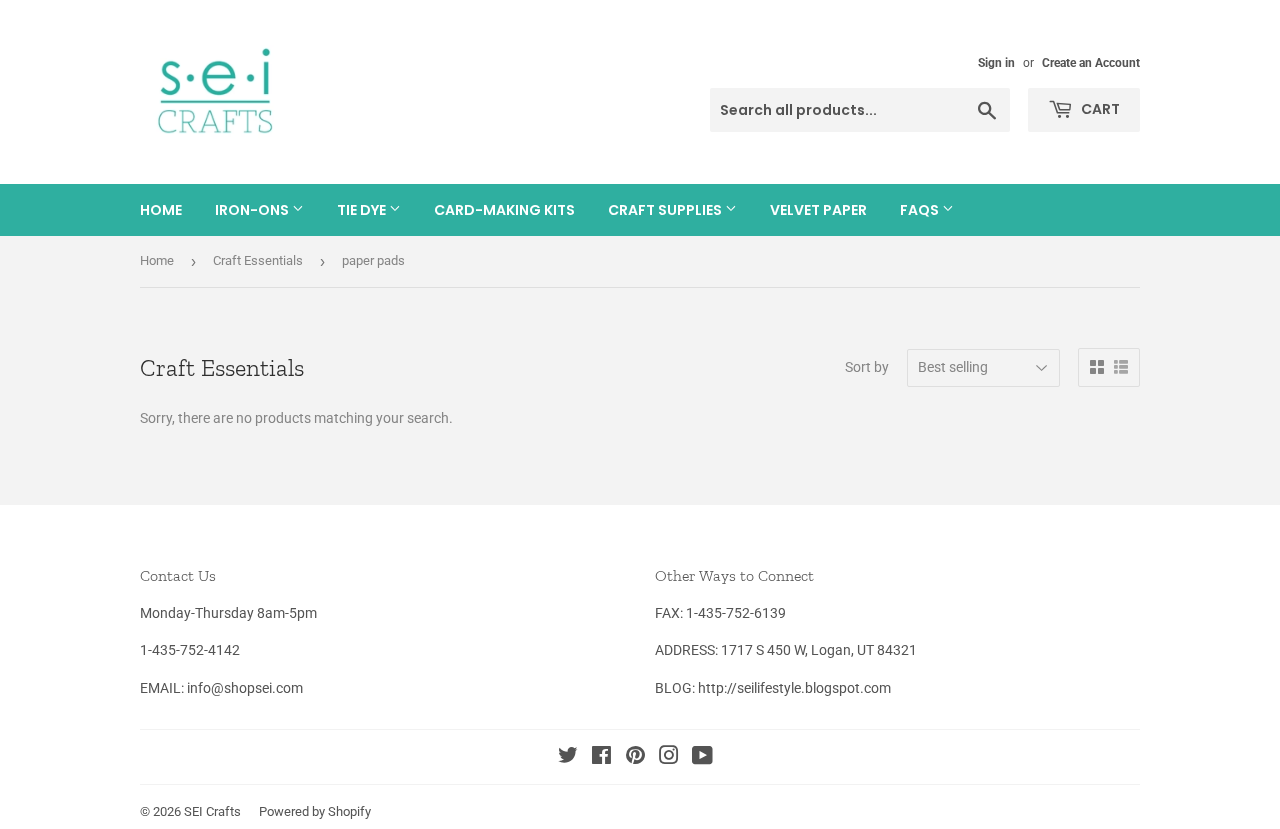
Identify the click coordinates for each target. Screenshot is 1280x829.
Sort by (867, 367)
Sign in (996, 63)
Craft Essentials (258, 260)
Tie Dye (363, 210)
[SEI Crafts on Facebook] (601, 758)
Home (161, 210)
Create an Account (1091, 63)
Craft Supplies (666, 210)
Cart (1099, 109)
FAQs (921, 210)
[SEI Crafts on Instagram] (669, 758)
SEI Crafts (212, 811)
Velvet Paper (818, 210)
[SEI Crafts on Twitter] (568, 758)
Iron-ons (253, 210)
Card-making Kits (504, 210)
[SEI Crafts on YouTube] (702, 758)
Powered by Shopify (315, 811)
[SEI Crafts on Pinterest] (635, 758)
